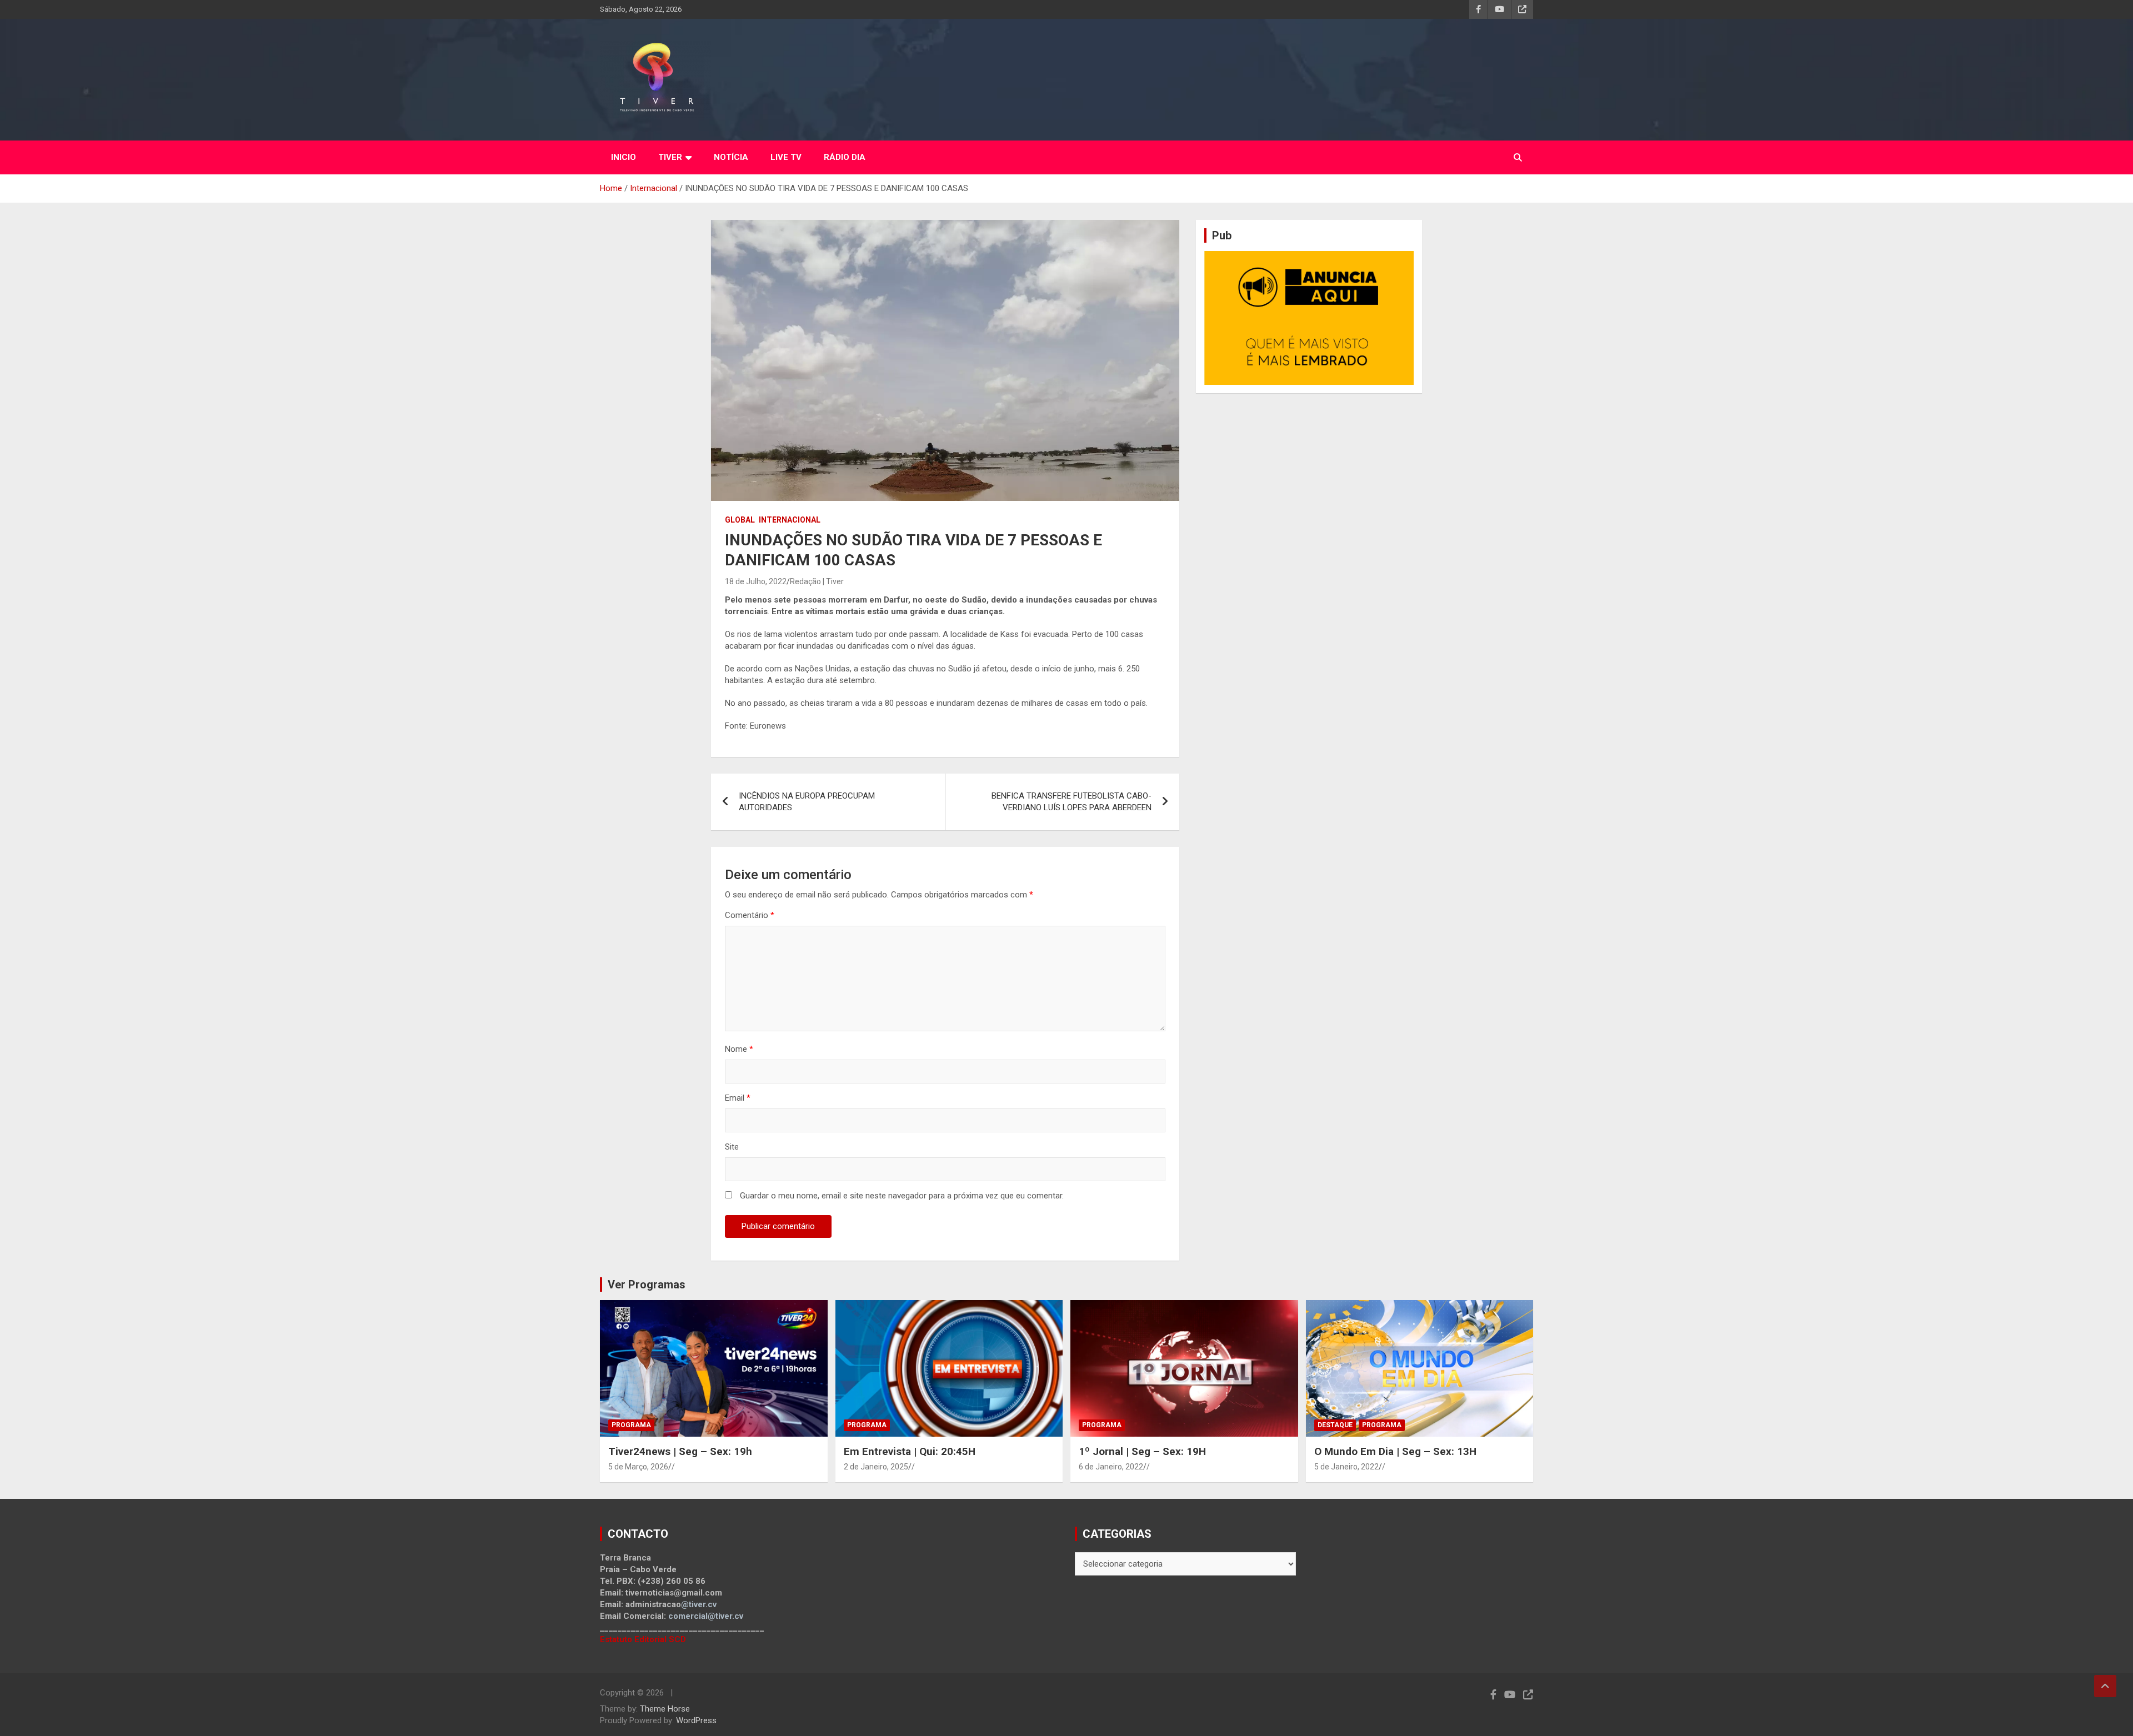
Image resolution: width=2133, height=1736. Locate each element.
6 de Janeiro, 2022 (1111, 1467)
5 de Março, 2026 (638, 1467)
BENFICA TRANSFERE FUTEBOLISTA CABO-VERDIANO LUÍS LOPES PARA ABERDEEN (1071, 802)
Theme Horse (665, 1709)
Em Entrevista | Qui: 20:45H (910, 1451)
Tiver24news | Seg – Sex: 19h (680, 1451)
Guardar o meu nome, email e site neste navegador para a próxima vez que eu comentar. (902, 1196)
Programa (631, 1425)
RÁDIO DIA (845, 157)
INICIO (624, 157)
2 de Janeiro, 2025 (876, 1467)
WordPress (696, 1720)
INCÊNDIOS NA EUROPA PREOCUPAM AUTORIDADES (807, 802)
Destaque (1335, 1425)
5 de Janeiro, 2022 (1346, 1467)
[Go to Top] (2105, 1686)
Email (738, 1098)
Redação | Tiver (817, 581)
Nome (739, 1049)
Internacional (790, 520)
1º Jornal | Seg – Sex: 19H (1142, 1451)
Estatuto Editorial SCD (643, 1639)
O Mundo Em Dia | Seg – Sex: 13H (1395, 1451)
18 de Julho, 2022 (756, 581)
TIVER (670, 157)
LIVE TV (786, 157)
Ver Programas (647, 1285)
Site (732, 1147)
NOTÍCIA (731, 157)
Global (740, 520)
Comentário (750, 915)
